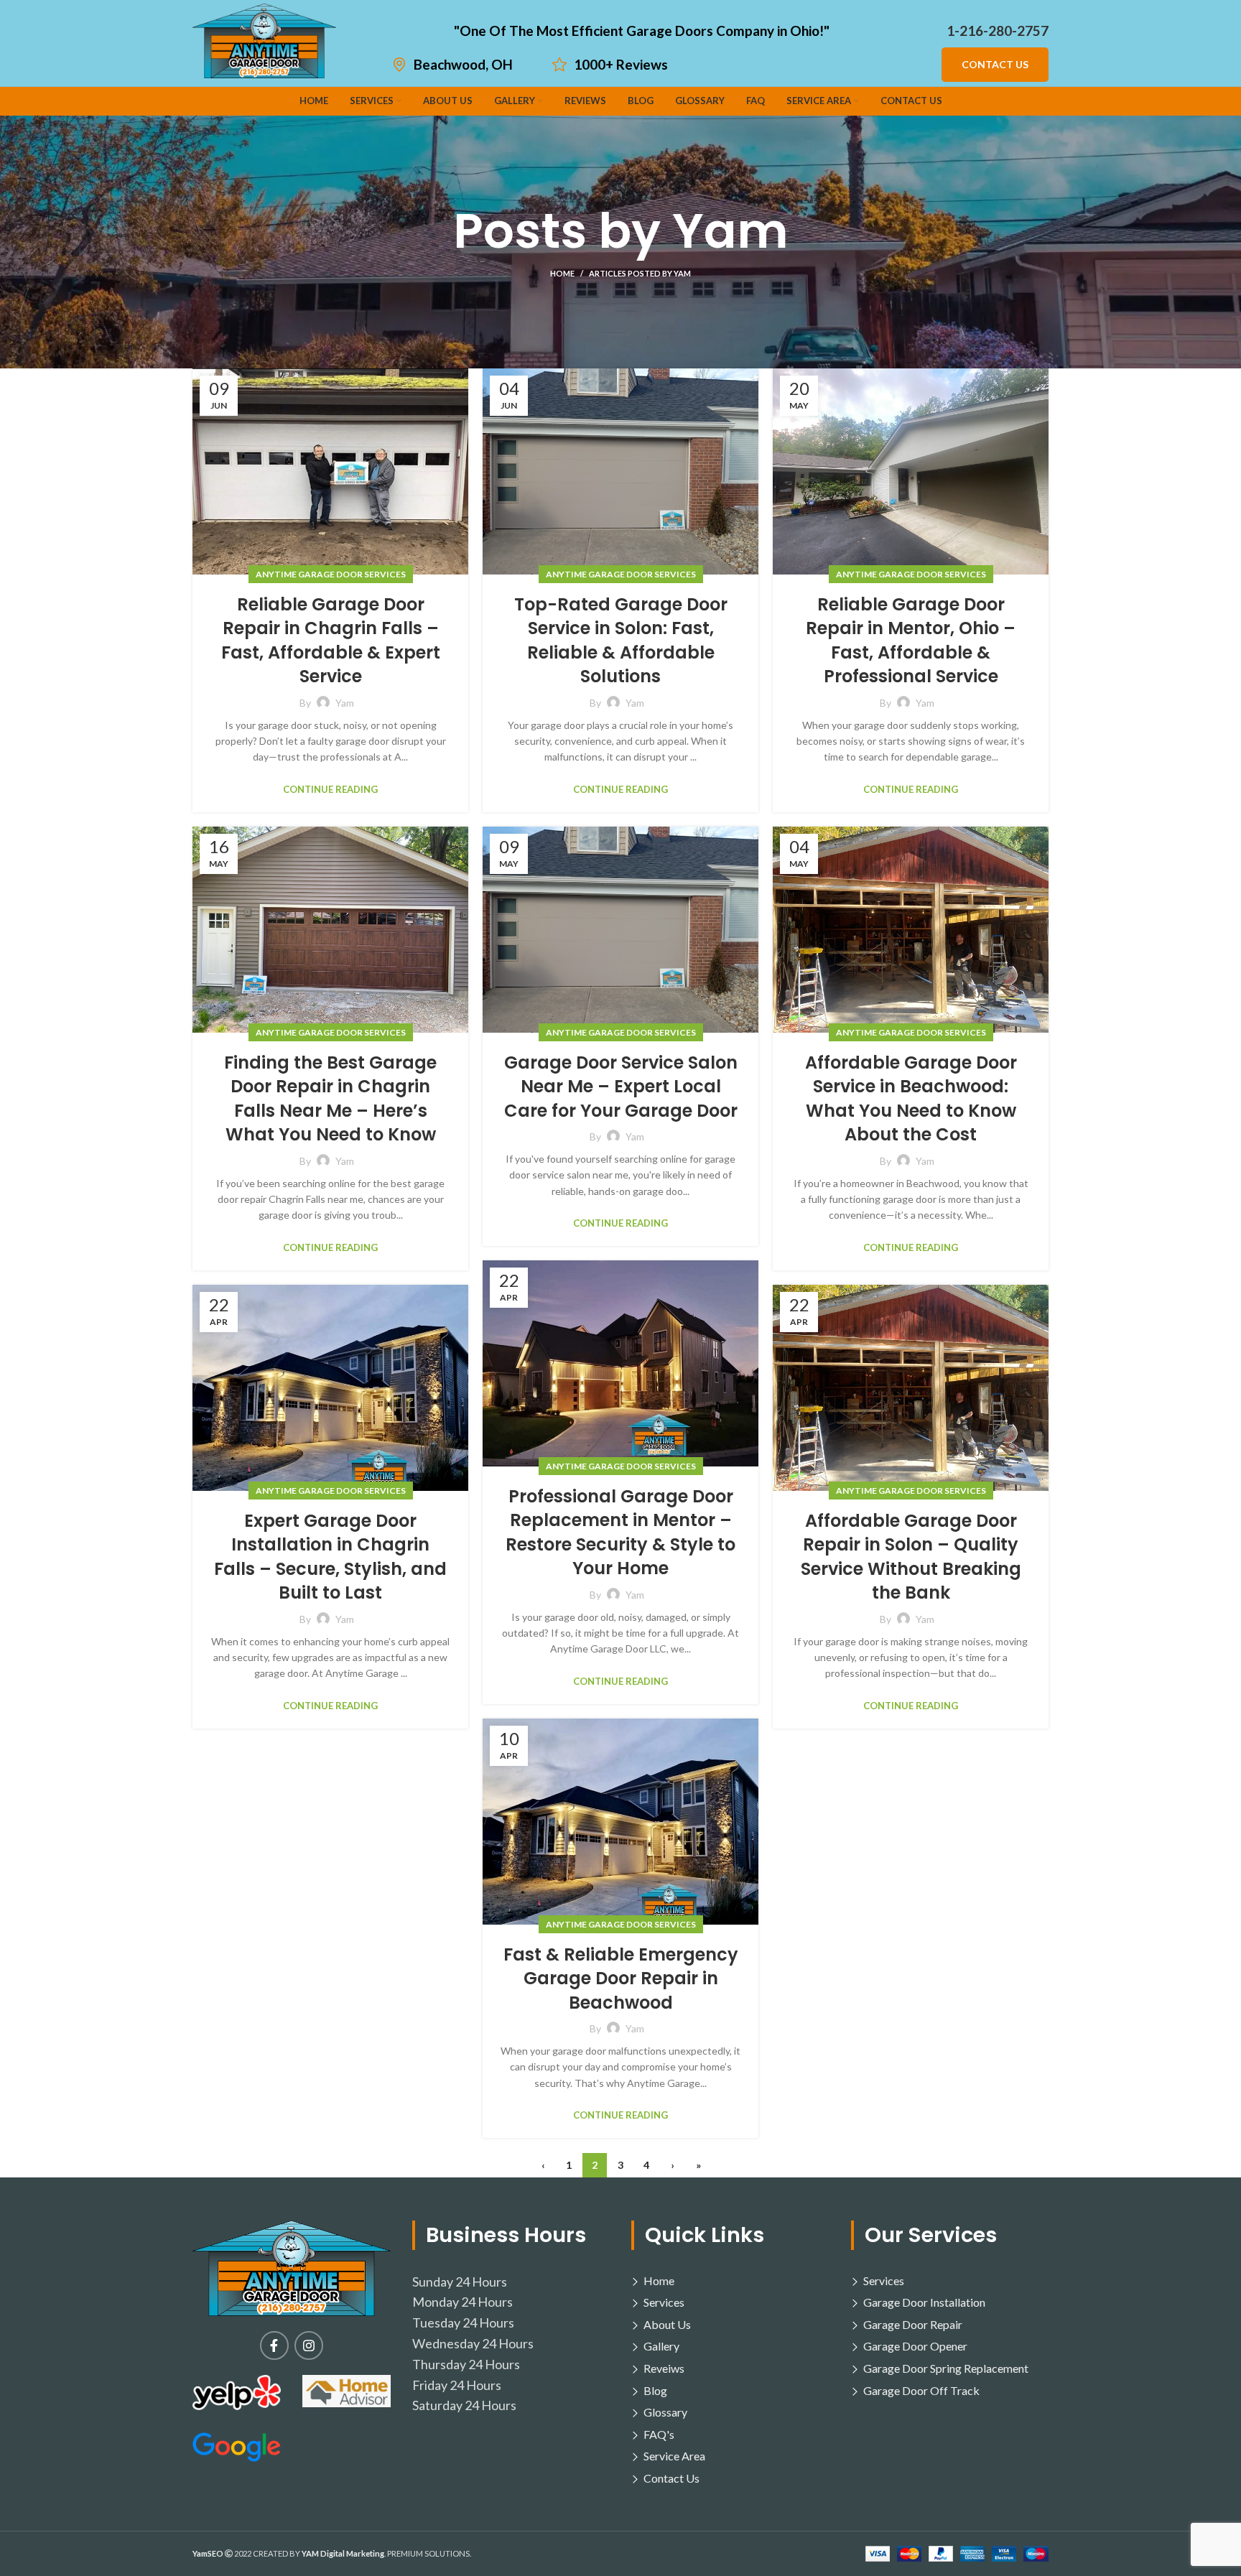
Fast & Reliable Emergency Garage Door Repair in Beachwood (621, 1979)
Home (562, 273)
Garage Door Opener (915, 2346)
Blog (655, 2390)
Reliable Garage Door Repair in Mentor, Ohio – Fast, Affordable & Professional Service (911, 641)
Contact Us (995, 64)
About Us (667, 2324)
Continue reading (330, 790)
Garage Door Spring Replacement (946, 2368)
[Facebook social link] (274, 2345)
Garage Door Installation (924, 2302)
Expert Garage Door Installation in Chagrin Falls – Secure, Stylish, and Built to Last (330, 1557)
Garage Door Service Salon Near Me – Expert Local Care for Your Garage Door (621, 1087)
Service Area (674, 2456)
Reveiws (664, 2368)
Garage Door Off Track (921, 2390)
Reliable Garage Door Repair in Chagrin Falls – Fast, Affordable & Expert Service (331, 641)
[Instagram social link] (309, 2345)
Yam (730, 231)
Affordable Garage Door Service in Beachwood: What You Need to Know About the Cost (911, 1099)
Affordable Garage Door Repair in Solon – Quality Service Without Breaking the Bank (911, 1557)
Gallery (661, 2346)
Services (664, 2302)
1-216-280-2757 (998, 31)
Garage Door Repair (913, 2324)
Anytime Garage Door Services (331, 574)
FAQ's (659, 2434)
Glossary (665, 2412)
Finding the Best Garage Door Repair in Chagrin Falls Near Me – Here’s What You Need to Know (330, 1099)
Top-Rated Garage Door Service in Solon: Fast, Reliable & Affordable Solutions (621, 641)
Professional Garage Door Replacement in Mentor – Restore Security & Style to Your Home (620, 1533)
